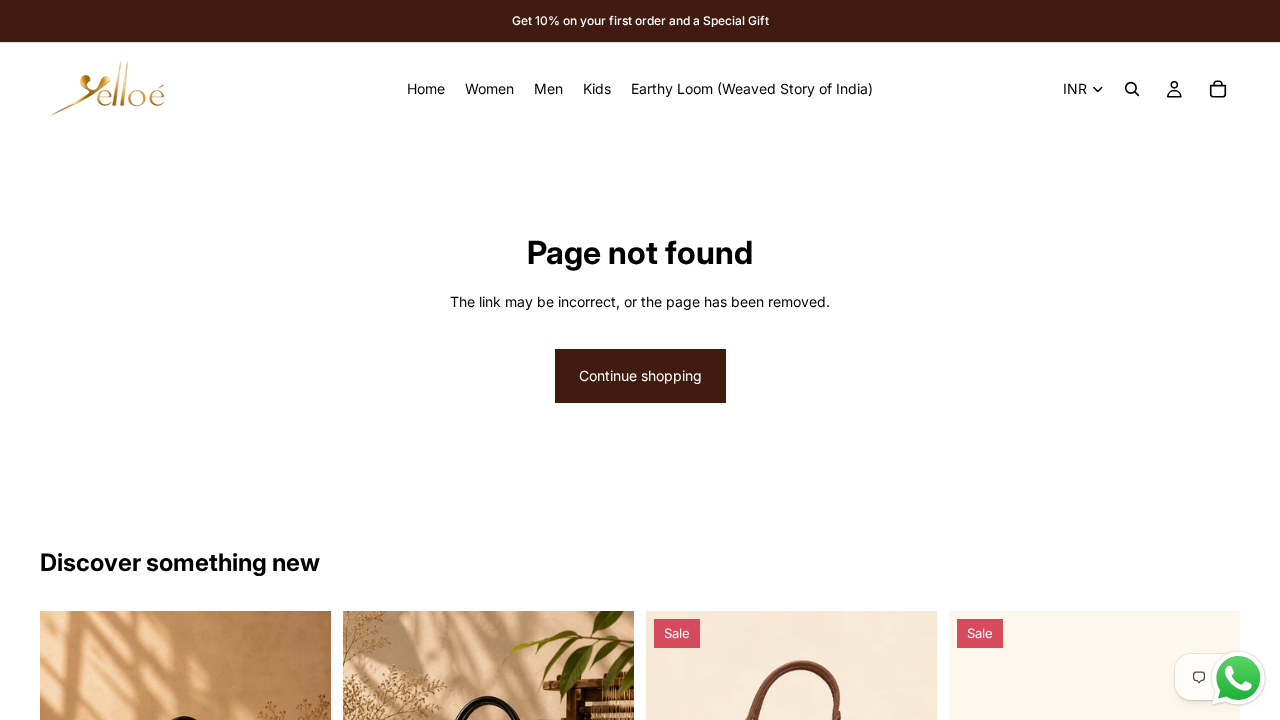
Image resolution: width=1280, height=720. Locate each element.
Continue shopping (640, 375)
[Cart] (1218, 89)
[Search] (1132, 89)
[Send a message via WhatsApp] (1238, 678)
